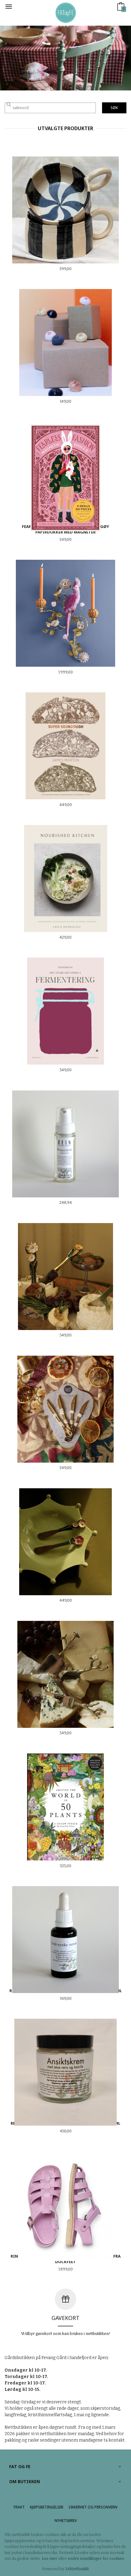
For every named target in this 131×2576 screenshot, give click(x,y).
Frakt (19, 2507)
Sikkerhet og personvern (93, 2507)
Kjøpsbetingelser (47, 2507)
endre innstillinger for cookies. (96, 2558)
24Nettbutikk (77, 2569)
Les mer (50, 2558)
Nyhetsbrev (66, 2521)
